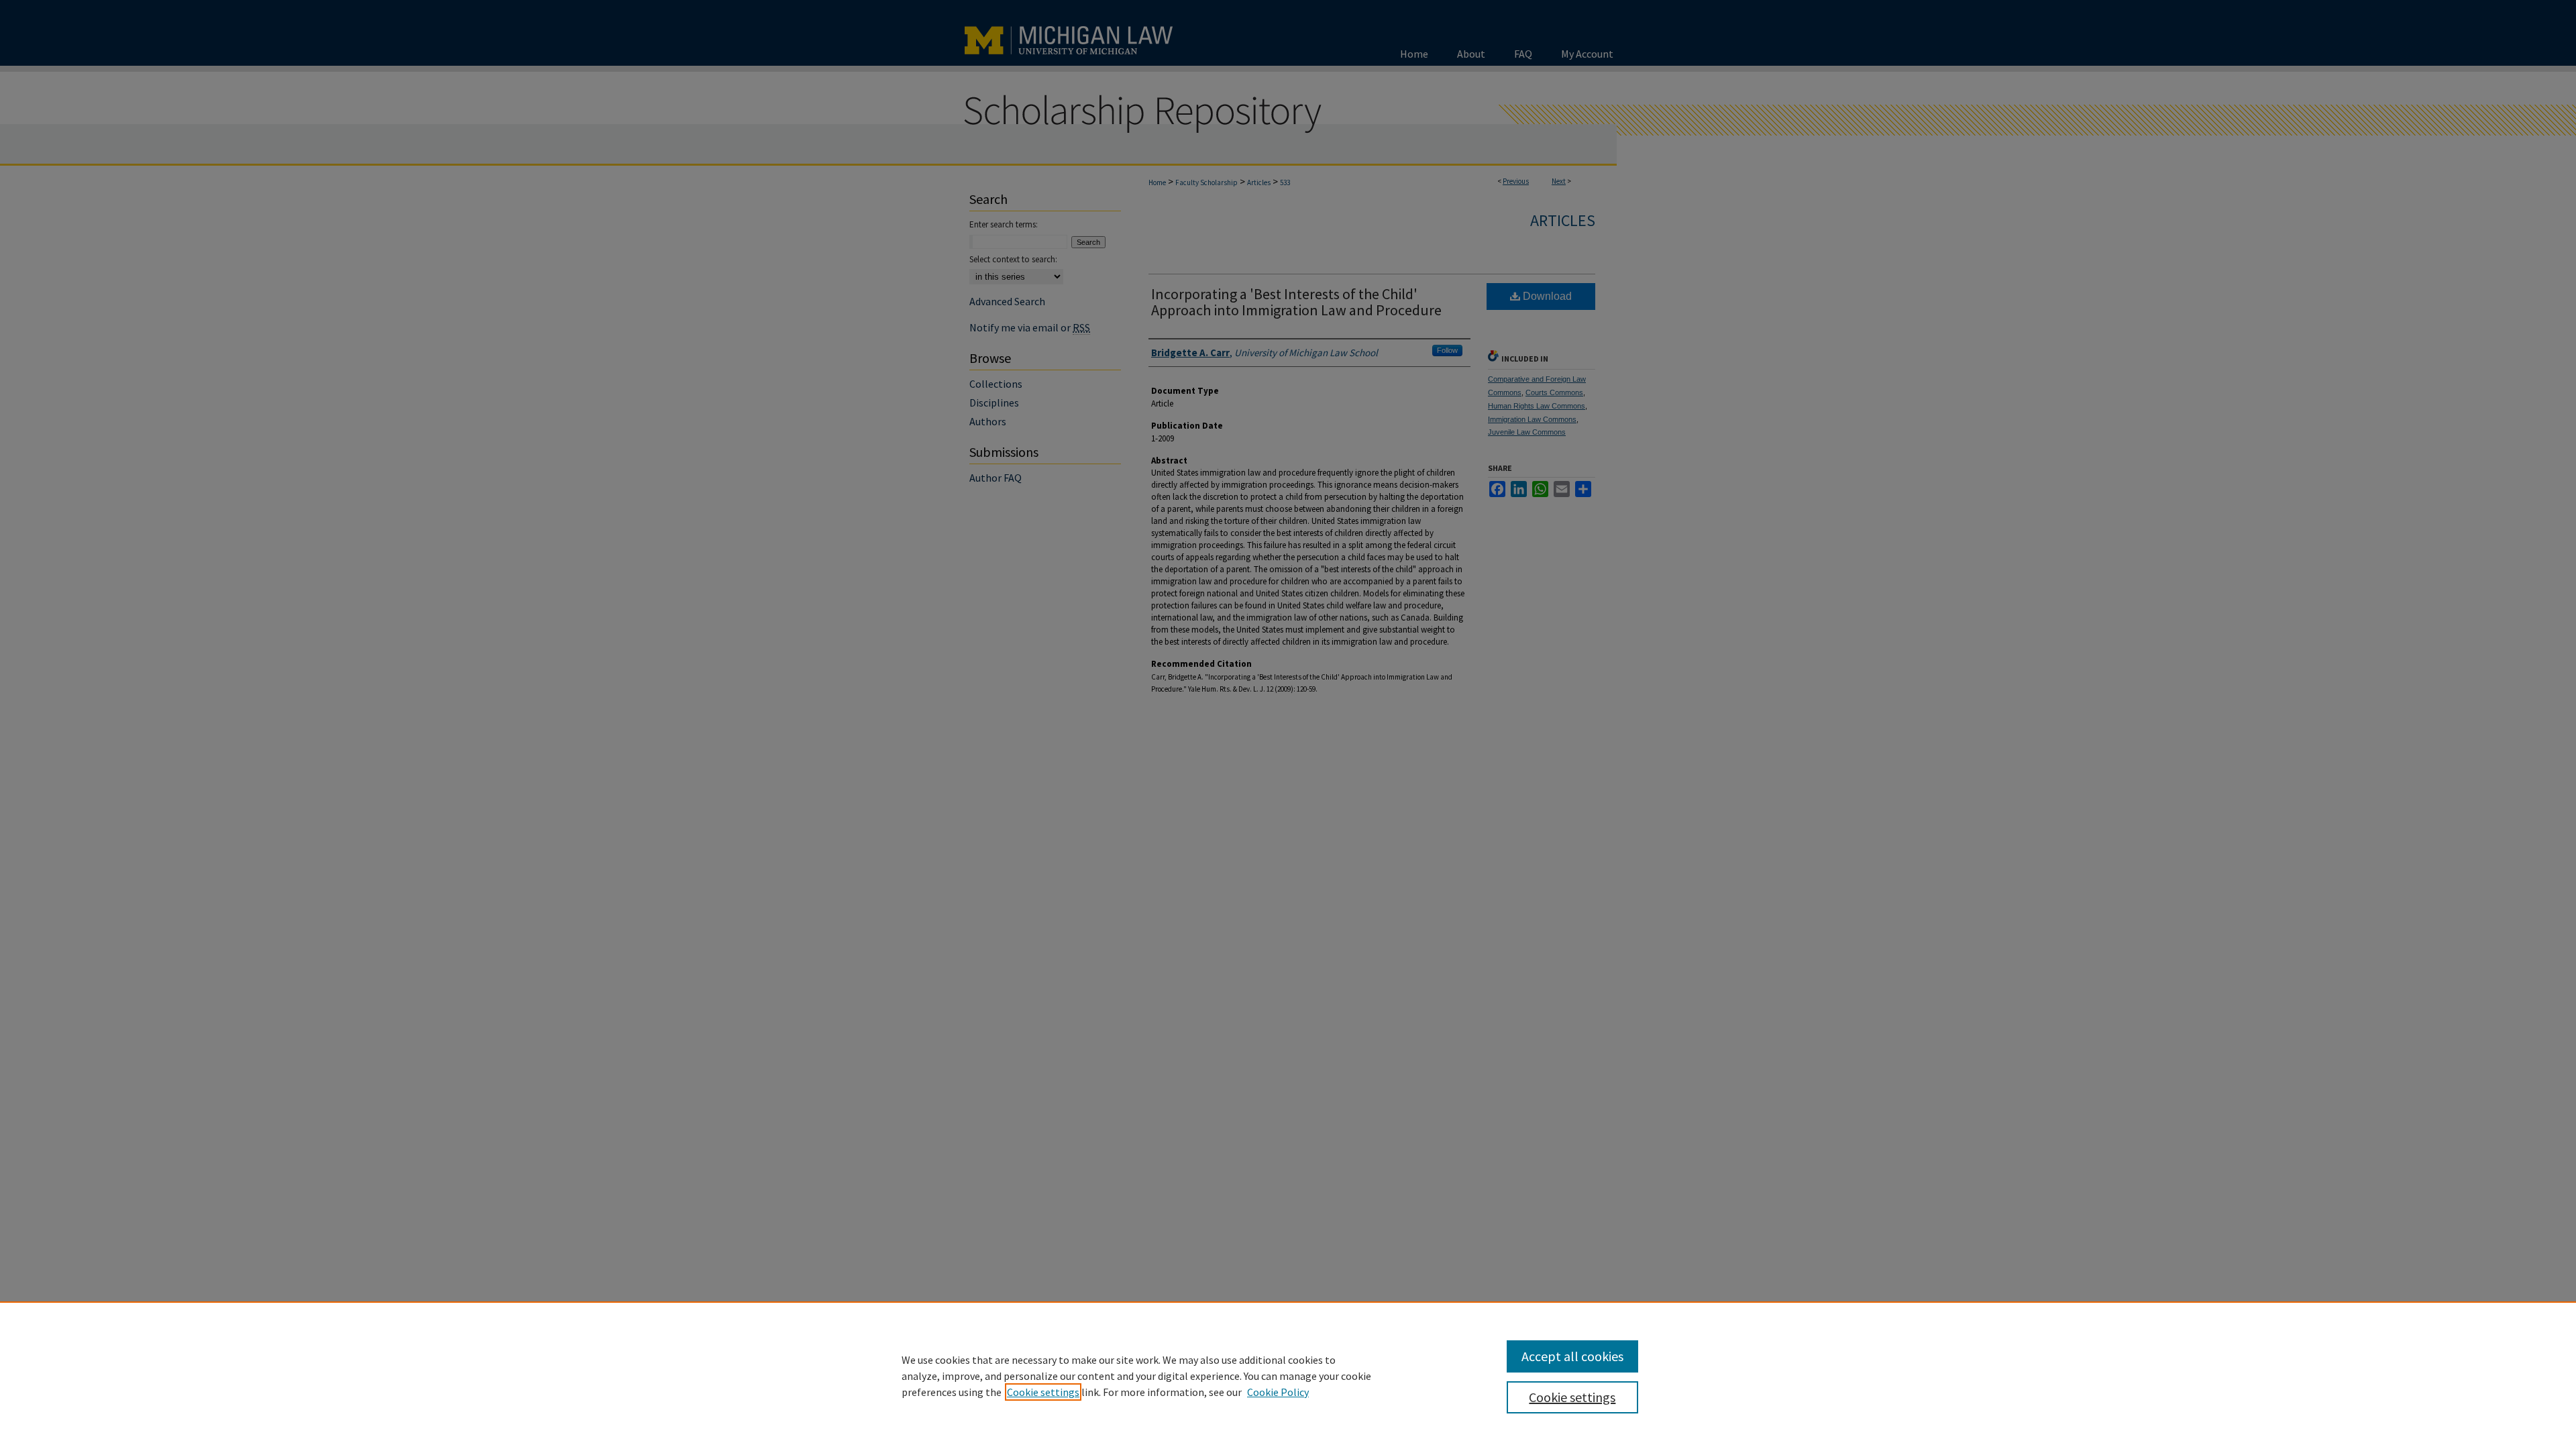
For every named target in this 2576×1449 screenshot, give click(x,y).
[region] (1288, 1375)
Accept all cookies (1572, 1356)
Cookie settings (1043, 1392)
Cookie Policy (1278, 1392)
